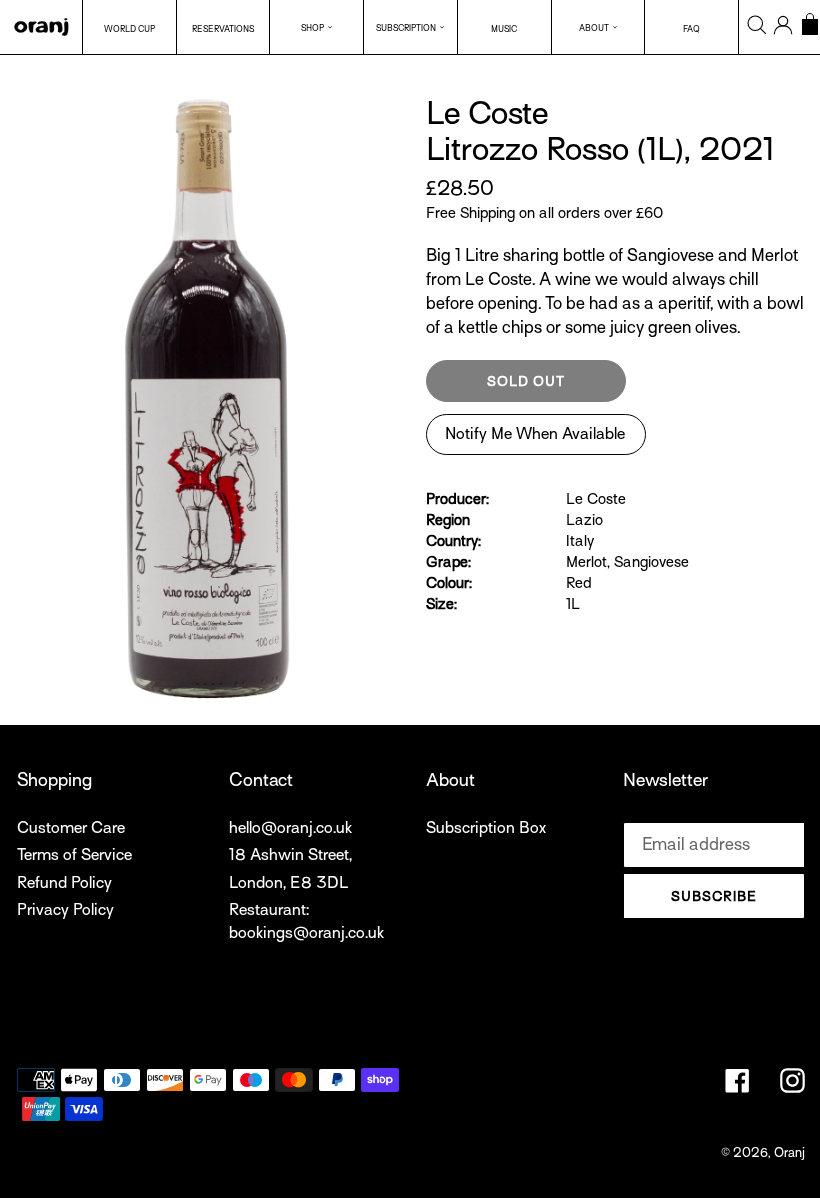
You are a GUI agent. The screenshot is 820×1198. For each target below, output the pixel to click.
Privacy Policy (65, 910)
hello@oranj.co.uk (290, 828)
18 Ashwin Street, (290, 855)
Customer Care (71, 828)
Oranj (789, 1152)
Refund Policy (64, 883)
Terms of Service (74, 855)
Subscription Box (486, 828)
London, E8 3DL (288, 883)
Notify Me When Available (535, 434)
